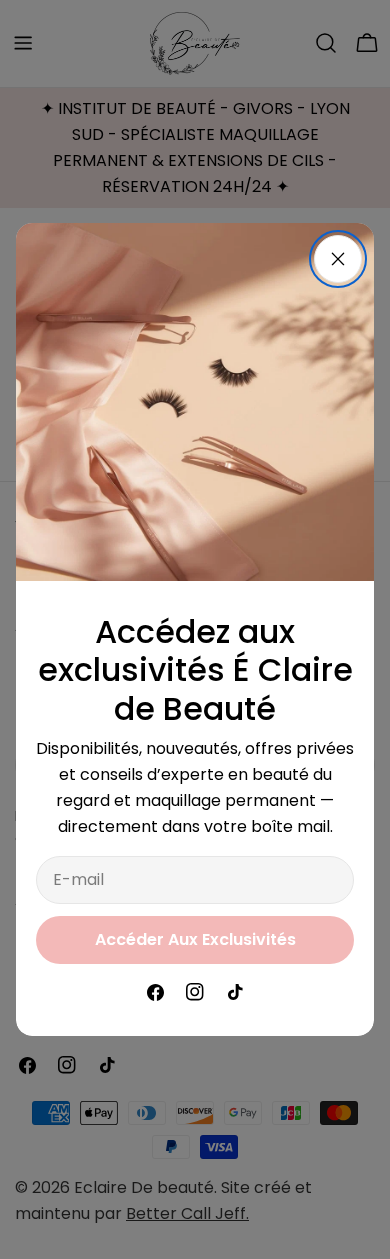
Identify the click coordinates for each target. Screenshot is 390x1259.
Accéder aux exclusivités (195, 939)
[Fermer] (338, 259)
